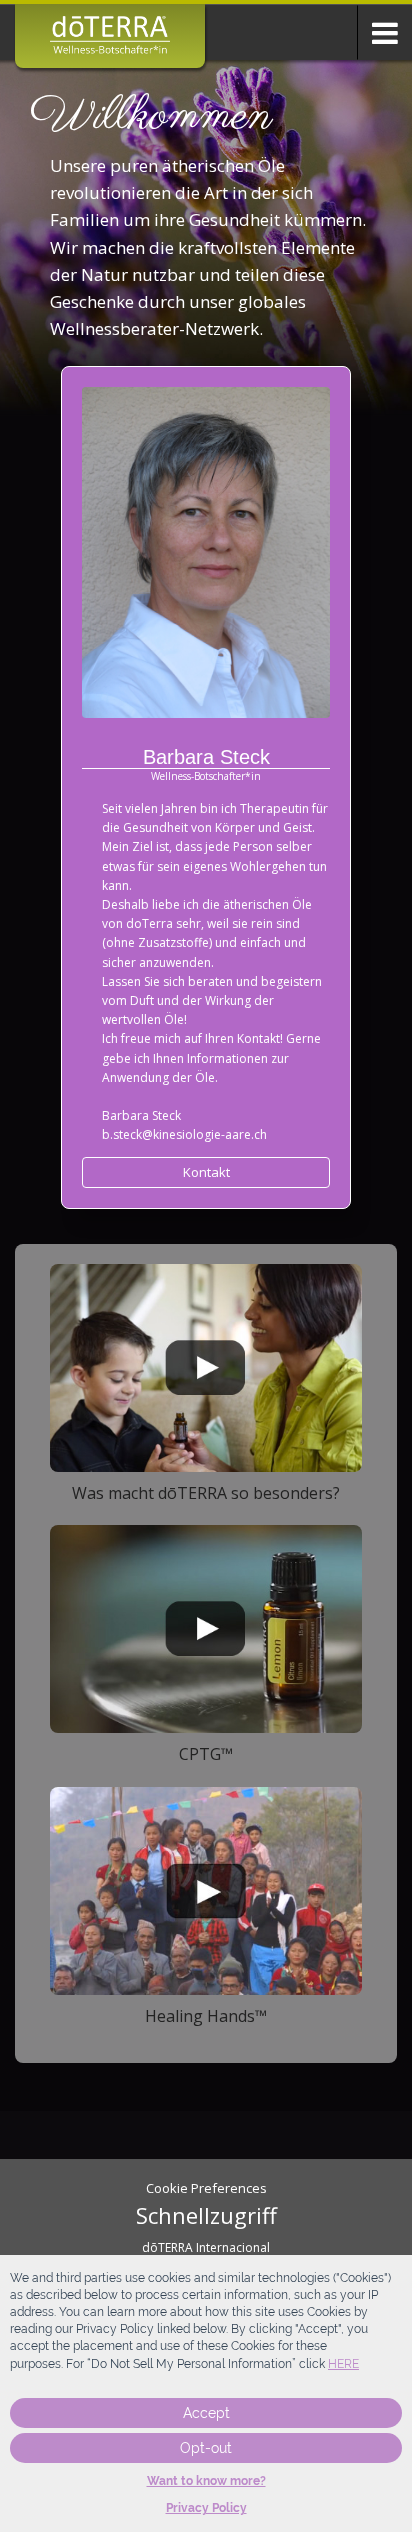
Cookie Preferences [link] (206, 2188)
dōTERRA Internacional (206, 2247)
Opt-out (206, 2448)
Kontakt (206, 1172)
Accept (206, 2413)
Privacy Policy (206, 2508)
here (343, 2364)
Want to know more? (206, 2481)
